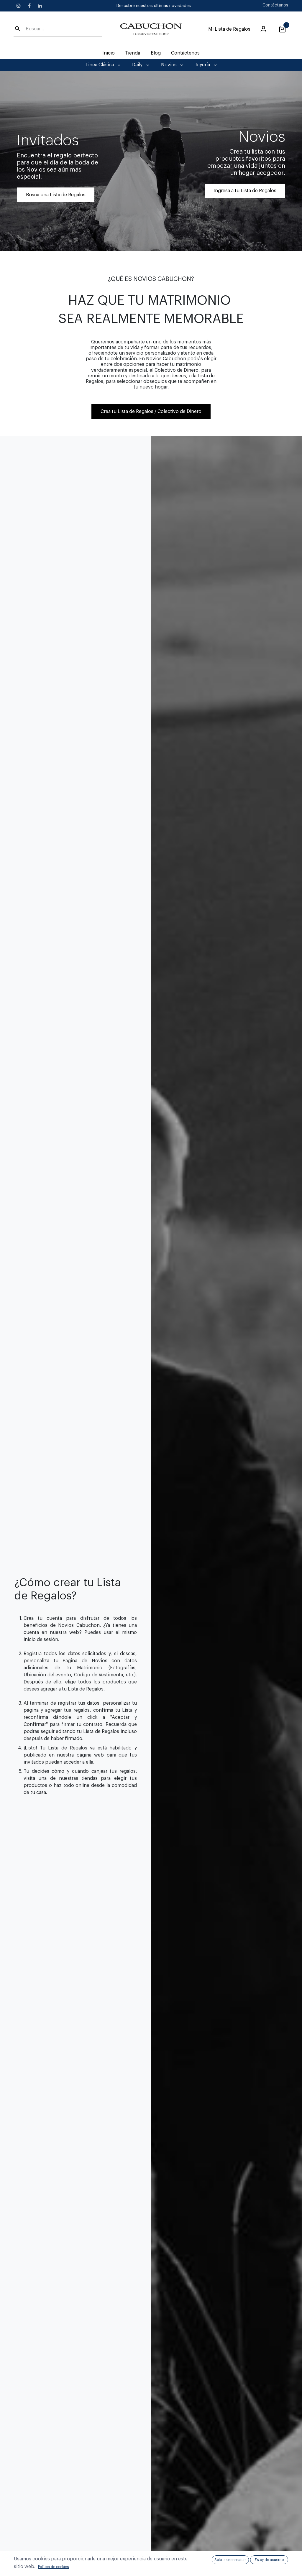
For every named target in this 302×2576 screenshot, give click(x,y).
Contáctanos (275, 5)
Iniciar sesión (263, 29)
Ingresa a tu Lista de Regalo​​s (245, 191)
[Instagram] (19, 6)
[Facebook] (29, 6)
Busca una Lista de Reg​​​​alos (56, 195)
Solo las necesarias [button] (230, 2560)
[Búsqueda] (17, 29)
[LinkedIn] (40, 6)
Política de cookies (53, 2567)
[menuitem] (109, 53)
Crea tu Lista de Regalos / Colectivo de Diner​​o (151, 411)
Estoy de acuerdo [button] (269, 2560)
